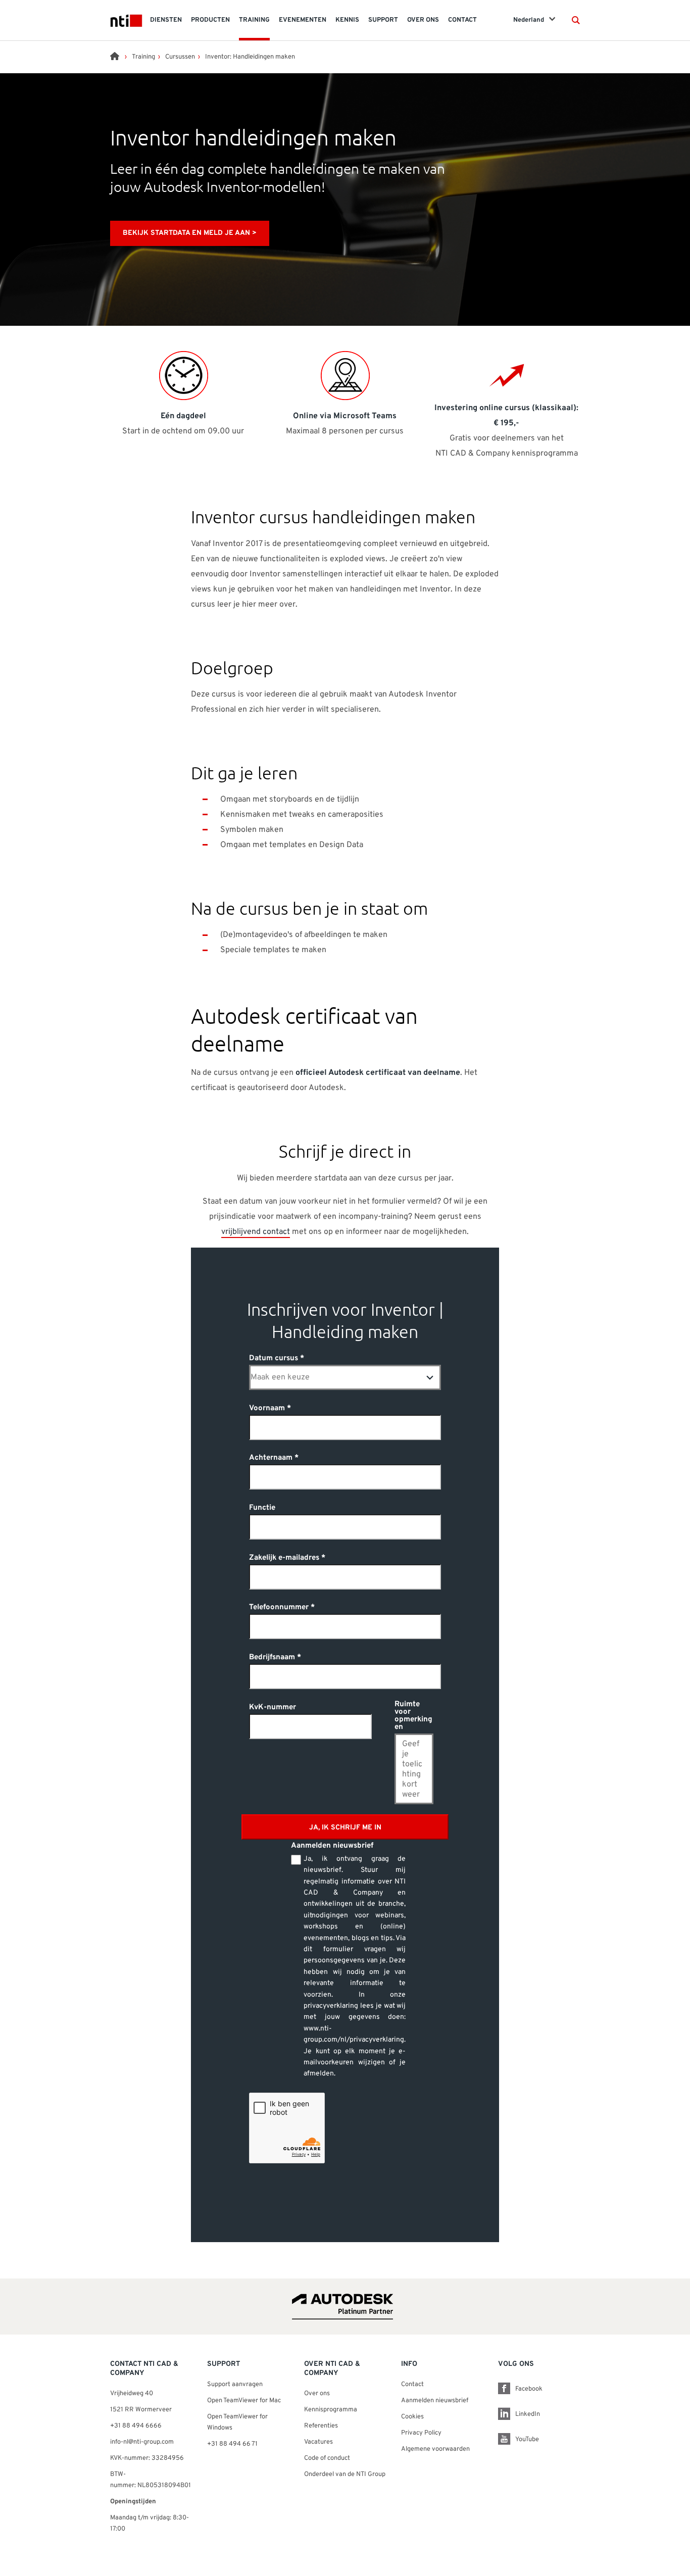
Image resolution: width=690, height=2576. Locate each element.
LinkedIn (528, 2414)
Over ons (317, 2394)
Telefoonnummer (279, 1607)
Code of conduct (327, 2458)
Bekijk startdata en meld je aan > (190, 233)
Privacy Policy (421, 2433)
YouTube (527, 2440)
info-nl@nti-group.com (142, 2442)
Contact (412, 2385)
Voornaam (267, 1408)
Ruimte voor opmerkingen (413, 1716)
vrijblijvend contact (256, 1232)
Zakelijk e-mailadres (284, 1558)
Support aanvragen (235, 2385)
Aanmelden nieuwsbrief (435, 2401)
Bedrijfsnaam (272, 1657)
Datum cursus (274, 1358)
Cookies (412, 2417)
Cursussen (180, 57)
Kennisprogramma (331, 2410)
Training (143, 57)
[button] (576, 20)
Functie (262, 1508)
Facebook (529, 2389)
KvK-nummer (273, 1707)
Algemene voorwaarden (435, 2449)
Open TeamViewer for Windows (237, 2422)
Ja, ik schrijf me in (345, 1828)
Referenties (321, 2426)
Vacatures (318, 2442)
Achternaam (271, 1458)
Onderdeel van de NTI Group (345, 2474)
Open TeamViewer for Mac (244, 2401)
